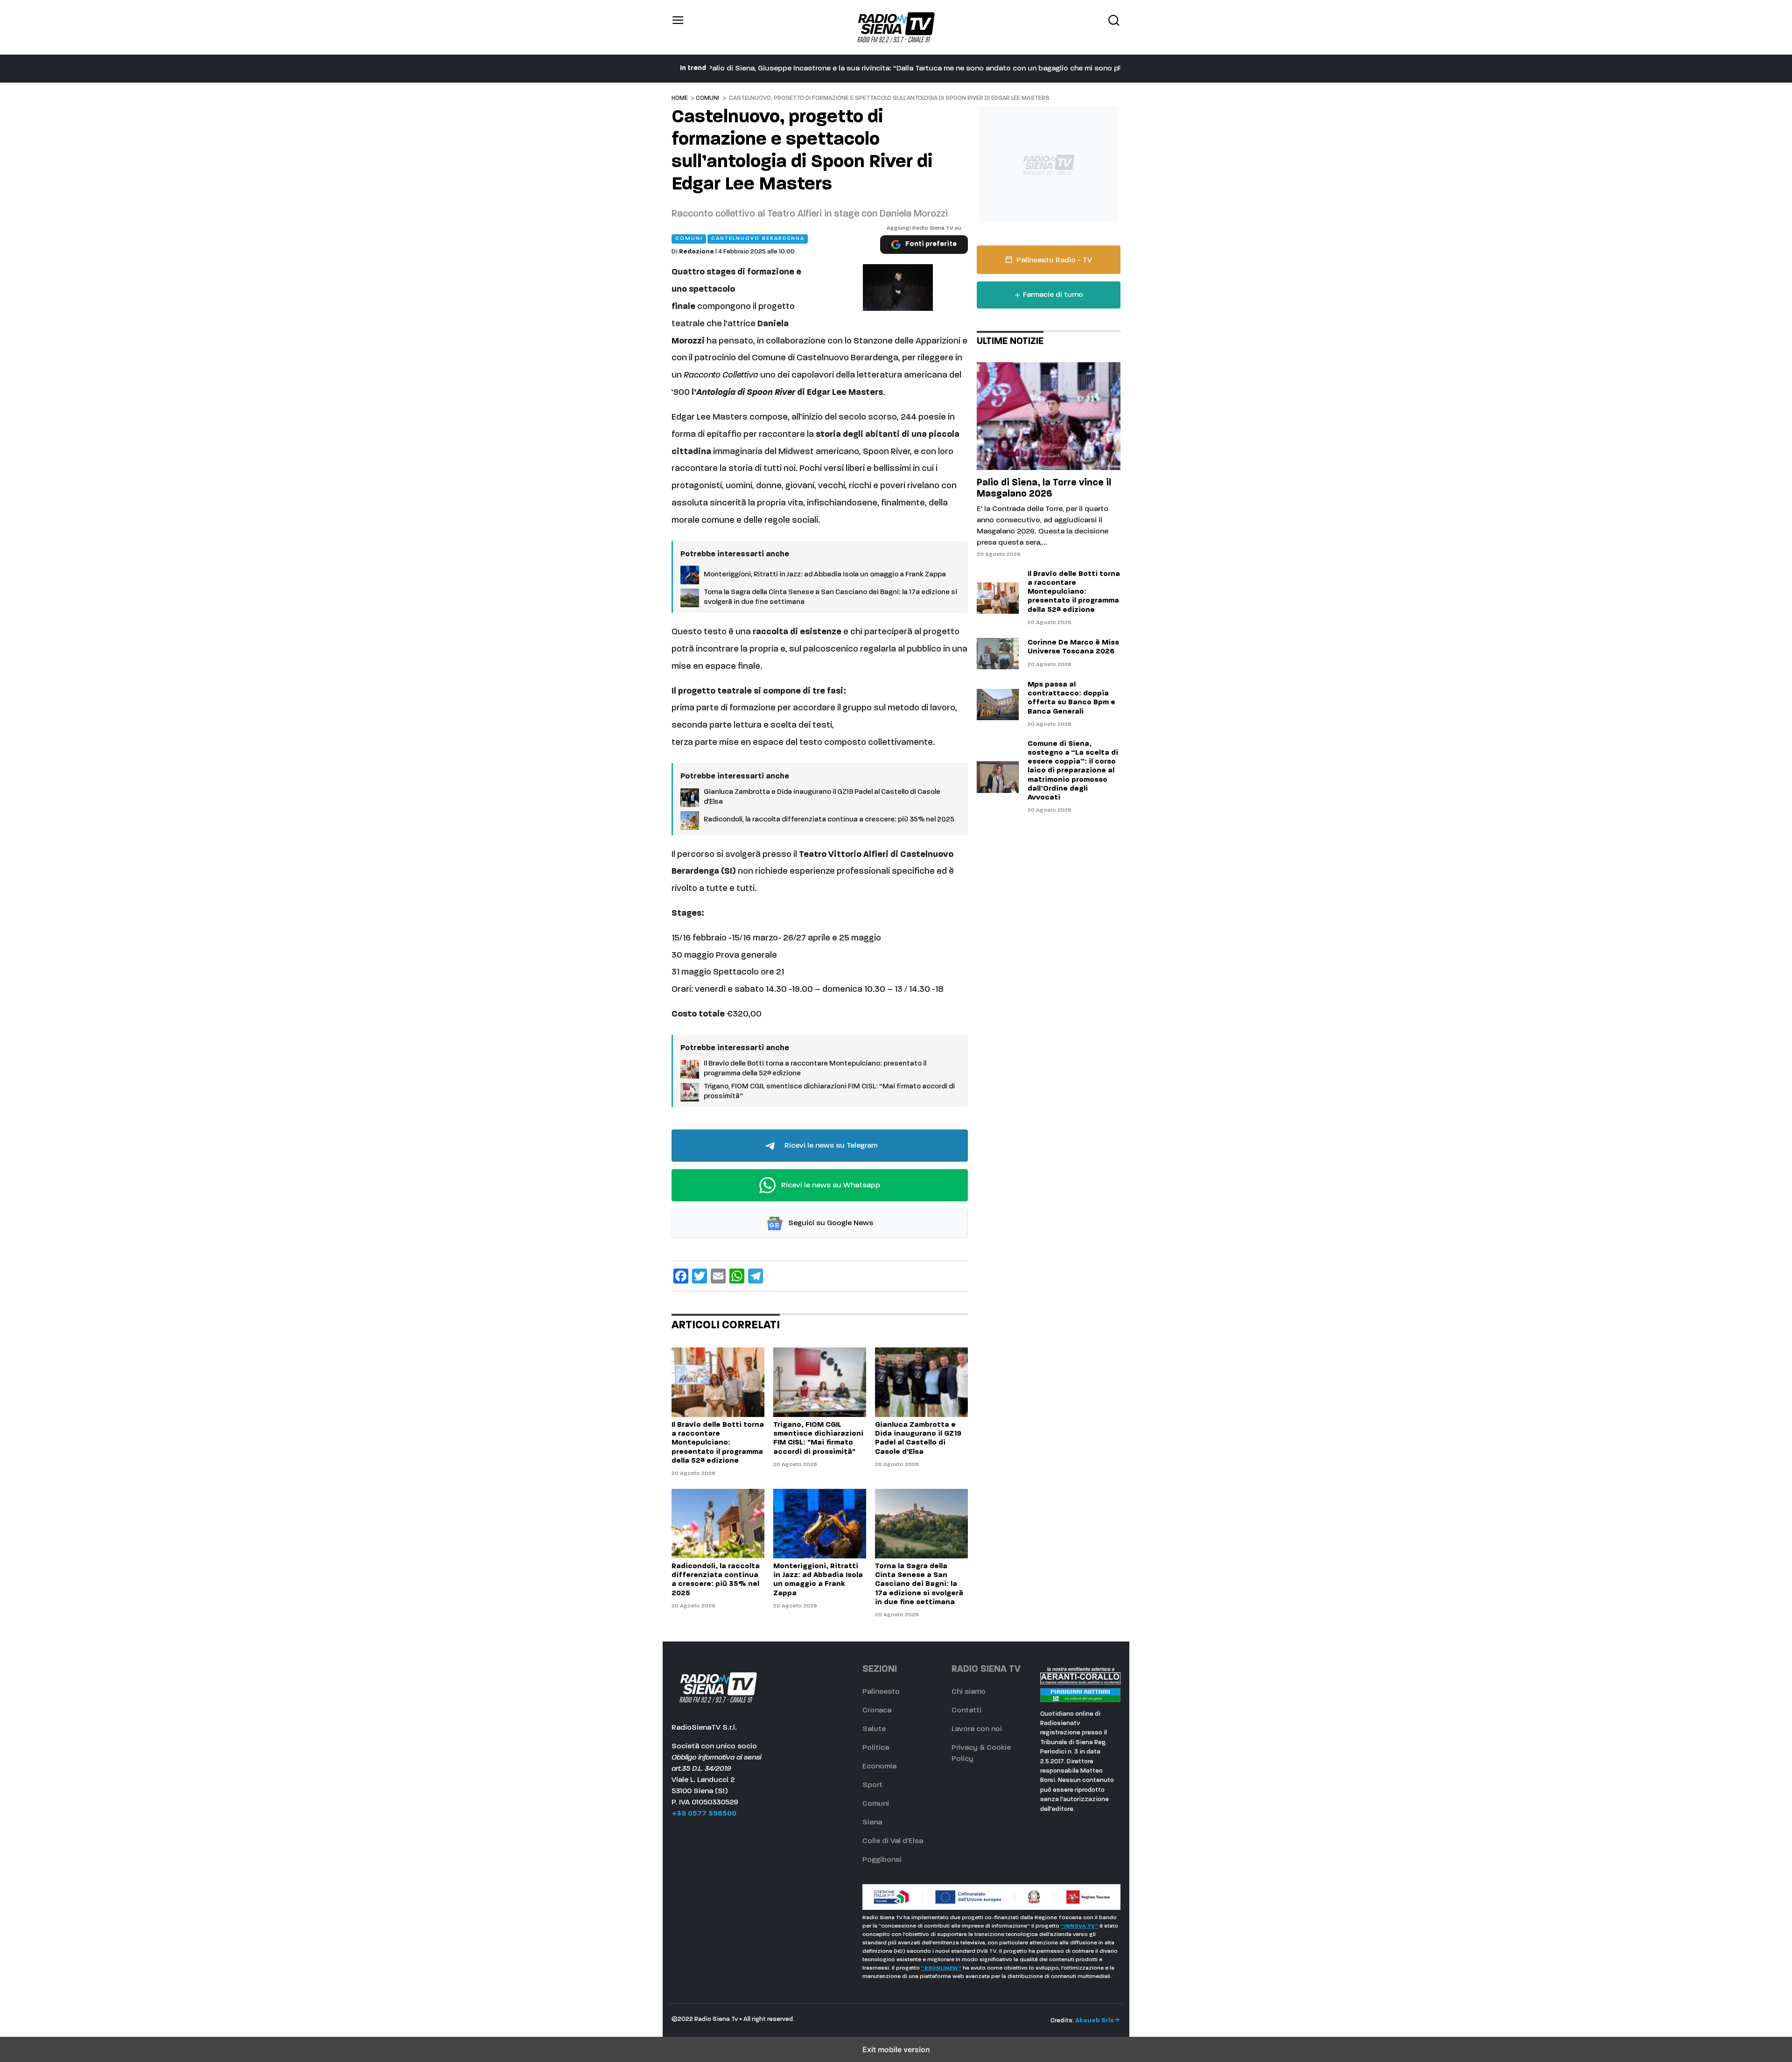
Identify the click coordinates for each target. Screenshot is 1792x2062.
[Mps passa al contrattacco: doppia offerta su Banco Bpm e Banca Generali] (998, 705)
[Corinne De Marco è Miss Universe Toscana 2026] (998, 654)
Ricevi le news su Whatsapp (830, 1185)
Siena (872, 1823)
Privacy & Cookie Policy (981, 1753)
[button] (678, 27)
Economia (879, 1767)
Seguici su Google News (830, 1224)
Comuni (707, 98)
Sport (872, 1785)
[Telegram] (756, 1276)
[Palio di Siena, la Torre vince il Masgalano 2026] (1049, 416)
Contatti (966, 1711)
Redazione (696, 252)
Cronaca (877, 1711)
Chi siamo (969, 1692)
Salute (874, 1729)
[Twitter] (700, 1276)
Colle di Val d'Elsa (893, 1841)
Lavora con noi (977, 1729)
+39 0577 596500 (704, 1814)
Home (680, 98)
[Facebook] (681, 1276)
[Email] (718, 1276)
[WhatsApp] (737, 1276)
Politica (876, 1748)
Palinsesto (881, 1692)
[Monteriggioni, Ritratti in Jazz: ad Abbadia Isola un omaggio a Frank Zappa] (820, 1524)
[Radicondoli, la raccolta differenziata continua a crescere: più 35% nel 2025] (718, 1524)
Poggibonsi (882, 1860)
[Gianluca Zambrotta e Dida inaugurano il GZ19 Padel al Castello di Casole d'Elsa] (921, 1382)
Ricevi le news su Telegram (830, 1146)
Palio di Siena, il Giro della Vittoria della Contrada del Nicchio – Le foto (832, 69)
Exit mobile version (896, 2049)
